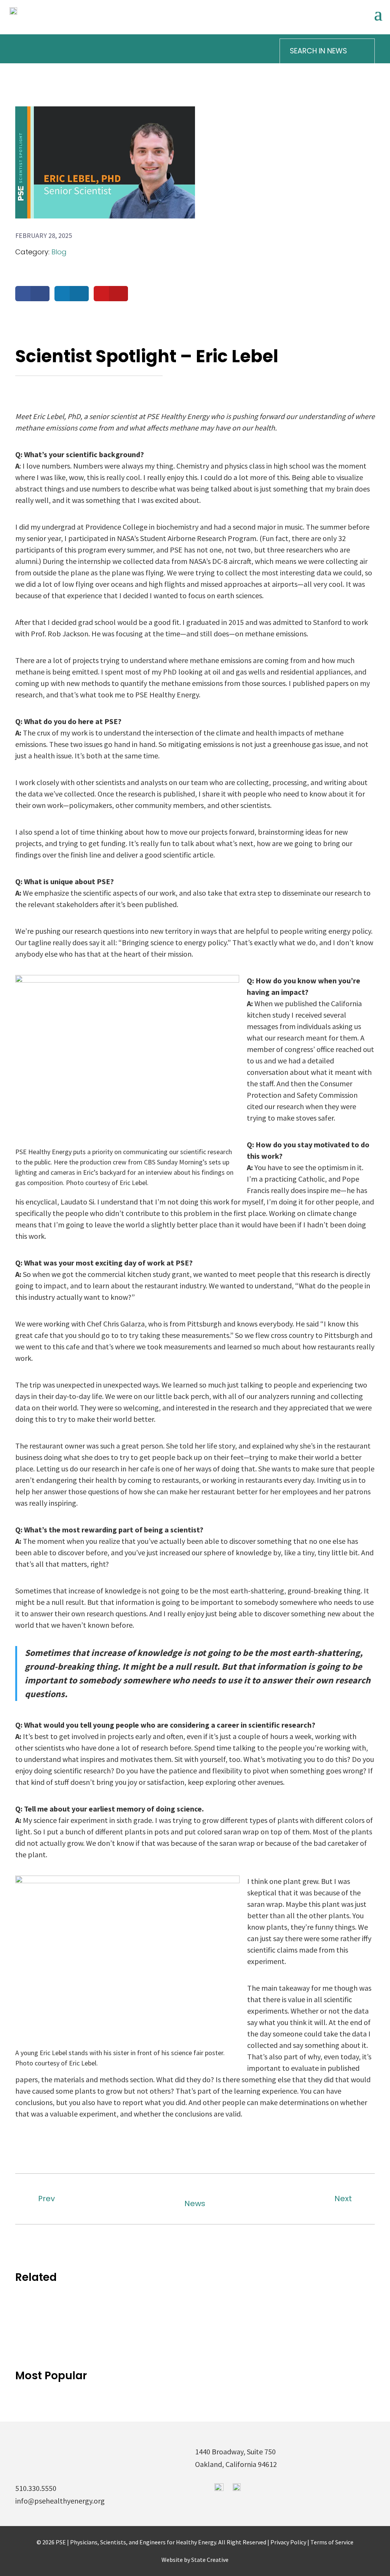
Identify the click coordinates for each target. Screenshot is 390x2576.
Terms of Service (332, 2542)
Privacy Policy (289, 2542)
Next (343, 2199)
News (195, 2203)
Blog (59, 252)
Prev (46, 2199)
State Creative (210, 2559)
